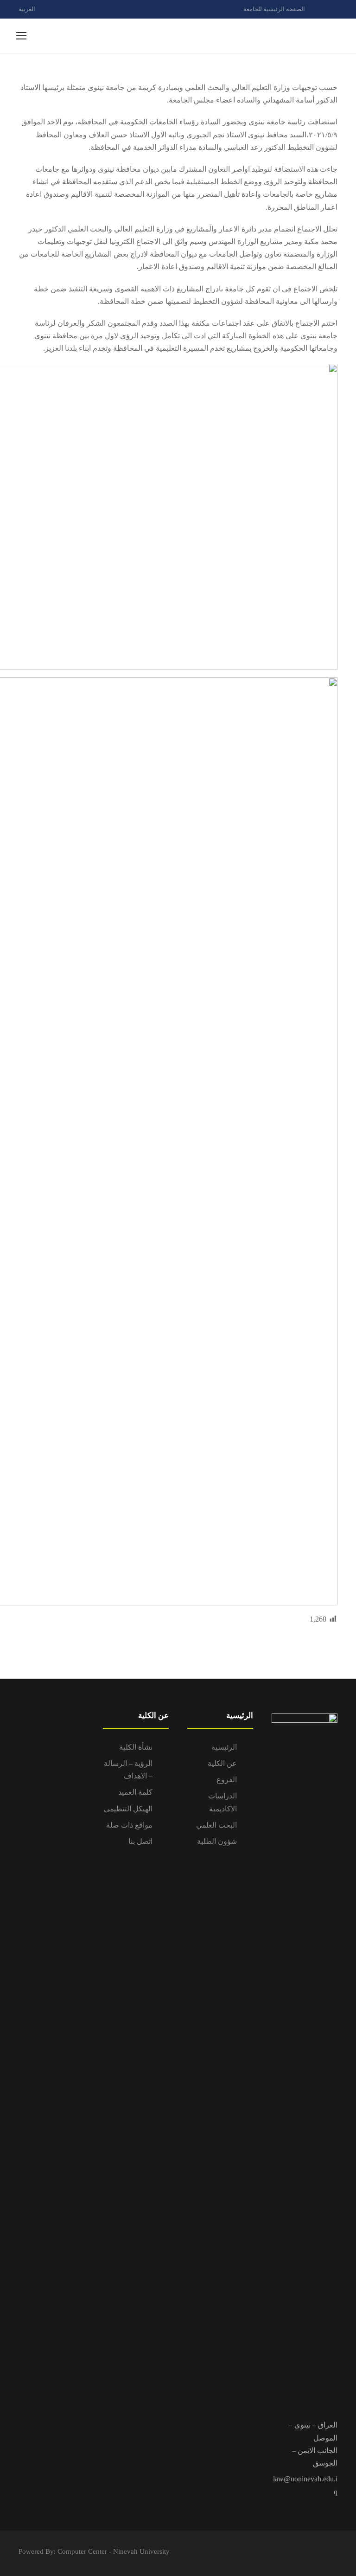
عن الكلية (222, 1763)
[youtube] (335, 9)
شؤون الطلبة (217, 1841)
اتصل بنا (140, 1841)
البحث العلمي (216, 1825)
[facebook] (319, 9)
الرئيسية (224, 1747)
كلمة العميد (135, 1792)
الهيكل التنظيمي (128, 1809)
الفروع (227, 1780)
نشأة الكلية (136, 1747)
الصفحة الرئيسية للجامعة (274, 9)
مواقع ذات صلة (129, 1825)
